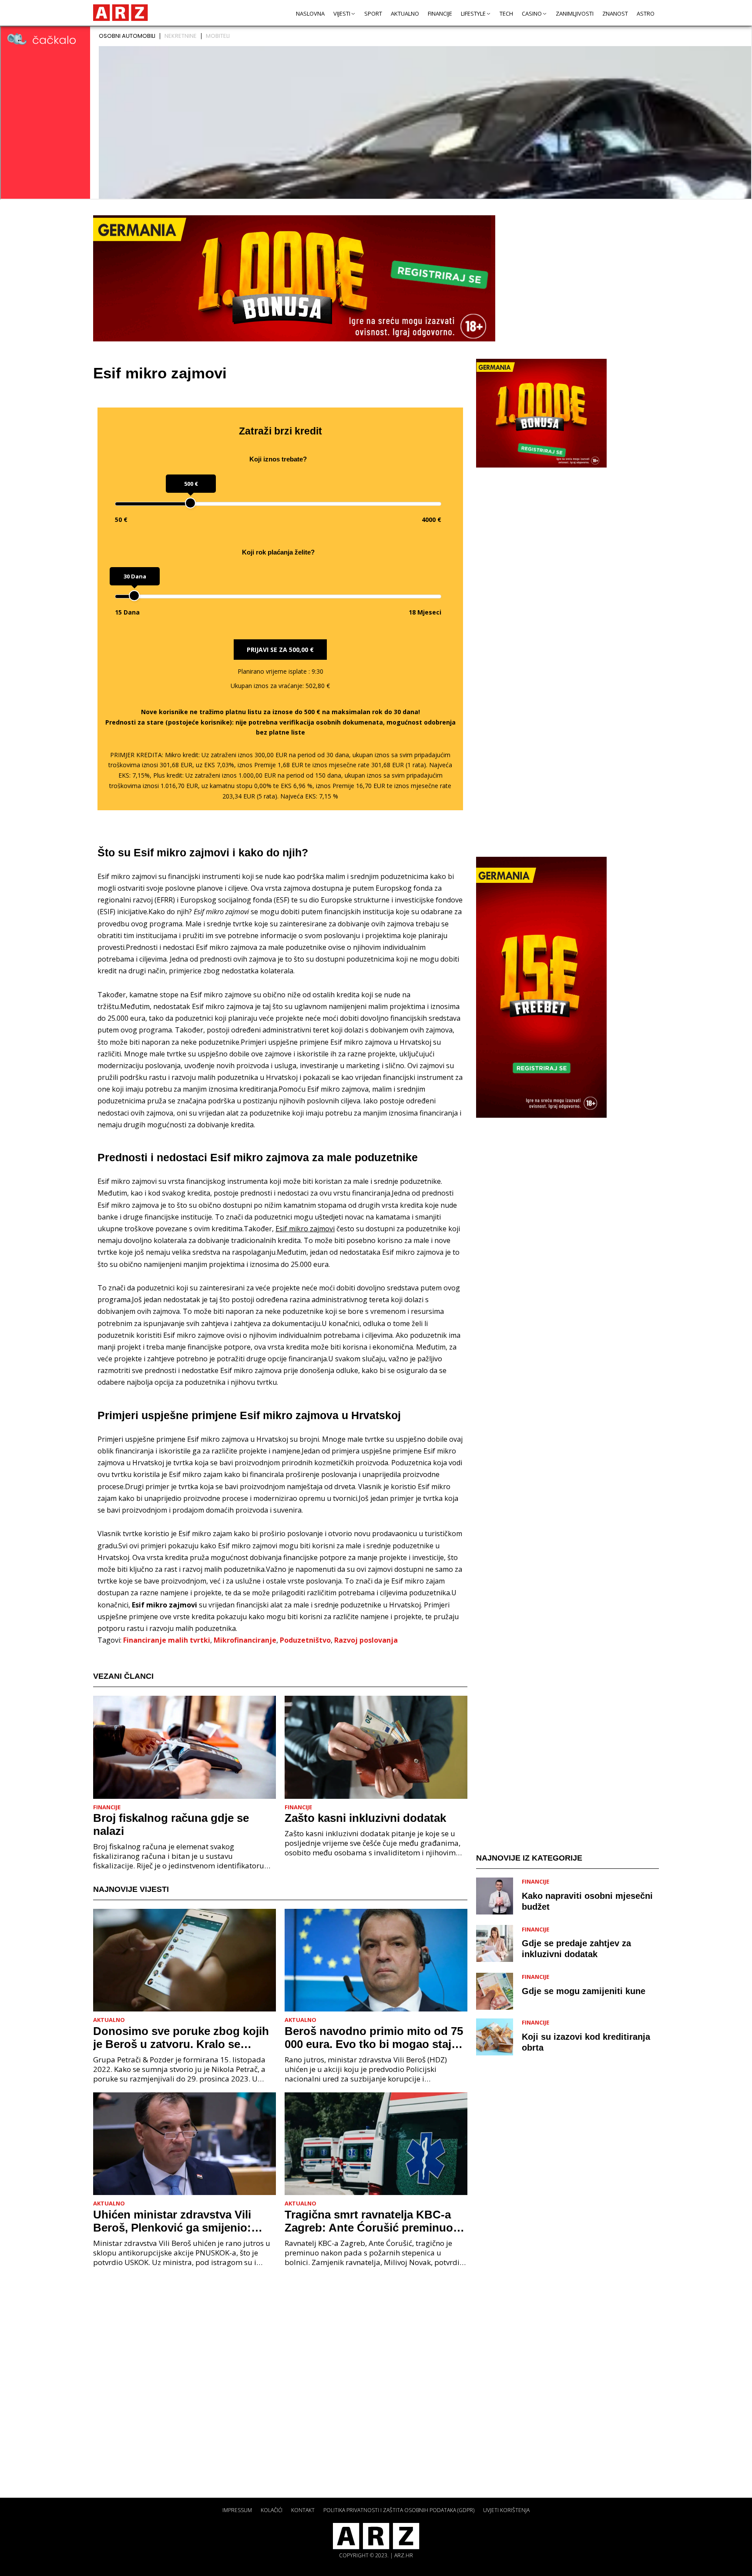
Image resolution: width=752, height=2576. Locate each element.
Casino (532, 13)
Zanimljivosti (575, 13)
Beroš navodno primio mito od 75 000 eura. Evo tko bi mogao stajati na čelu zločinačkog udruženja (374, 2038)
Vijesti (342, 13)
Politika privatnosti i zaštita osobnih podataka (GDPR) (399, 2510)
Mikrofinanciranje (245, 1640)
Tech (506, 13)
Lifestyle (473, 13)
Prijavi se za (280, 650)
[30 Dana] (134, 596)
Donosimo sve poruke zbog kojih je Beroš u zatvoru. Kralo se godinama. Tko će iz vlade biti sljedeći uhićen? (181, 2038)
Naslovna (310, 13)
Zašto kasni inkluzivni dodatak (365, 1818)
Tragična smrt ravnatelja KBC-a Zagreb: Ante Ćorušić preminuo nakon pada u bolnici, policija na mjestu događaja (371, 2221)
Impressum (237, 2510)
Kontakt (303, 2510)
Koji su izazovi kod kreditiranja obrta (586, 2042)
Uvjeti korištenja (506, 2510)
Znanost (615, 13)
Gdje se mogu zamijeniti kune (584, 1991)
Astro (646, 13)
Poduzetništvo (305, 1640)
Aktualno (405, 13)
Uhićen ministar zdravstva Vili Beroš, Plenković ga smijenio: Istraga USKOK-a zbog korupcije (180, 2221)
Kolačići (272, 2510)
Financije (440, 13)
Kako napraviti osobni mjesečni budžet (587, 1901)
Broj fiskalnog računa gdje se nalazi (171, 1824)
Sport (373, 13)
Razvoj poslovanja (366, 1640)
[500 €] (190, 503)
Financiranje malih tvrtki (167, 1640)
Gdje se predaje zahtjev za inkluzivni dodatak (576, 1949)
